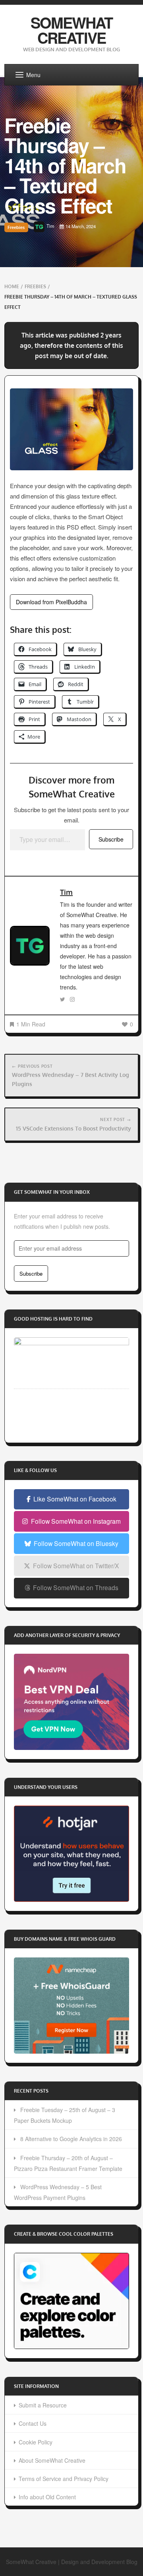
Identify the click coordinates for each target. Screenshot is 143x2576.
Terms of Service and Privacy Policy (64, 2479)
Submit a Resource (43, 2405)
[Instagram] (72, 999)
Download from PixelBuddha (51, 602)
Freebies (16, 227)
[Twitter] (63, 999)
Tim (66, 892)
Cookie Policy (36, 2442)
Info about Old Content (47, 2497)
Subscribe (111, 839)
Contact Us (33, 2423)
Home (12, 286)
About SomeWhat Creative (52, 2460)
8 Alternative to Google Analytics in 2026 (71, 2139)
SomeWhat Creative (72, 30)
